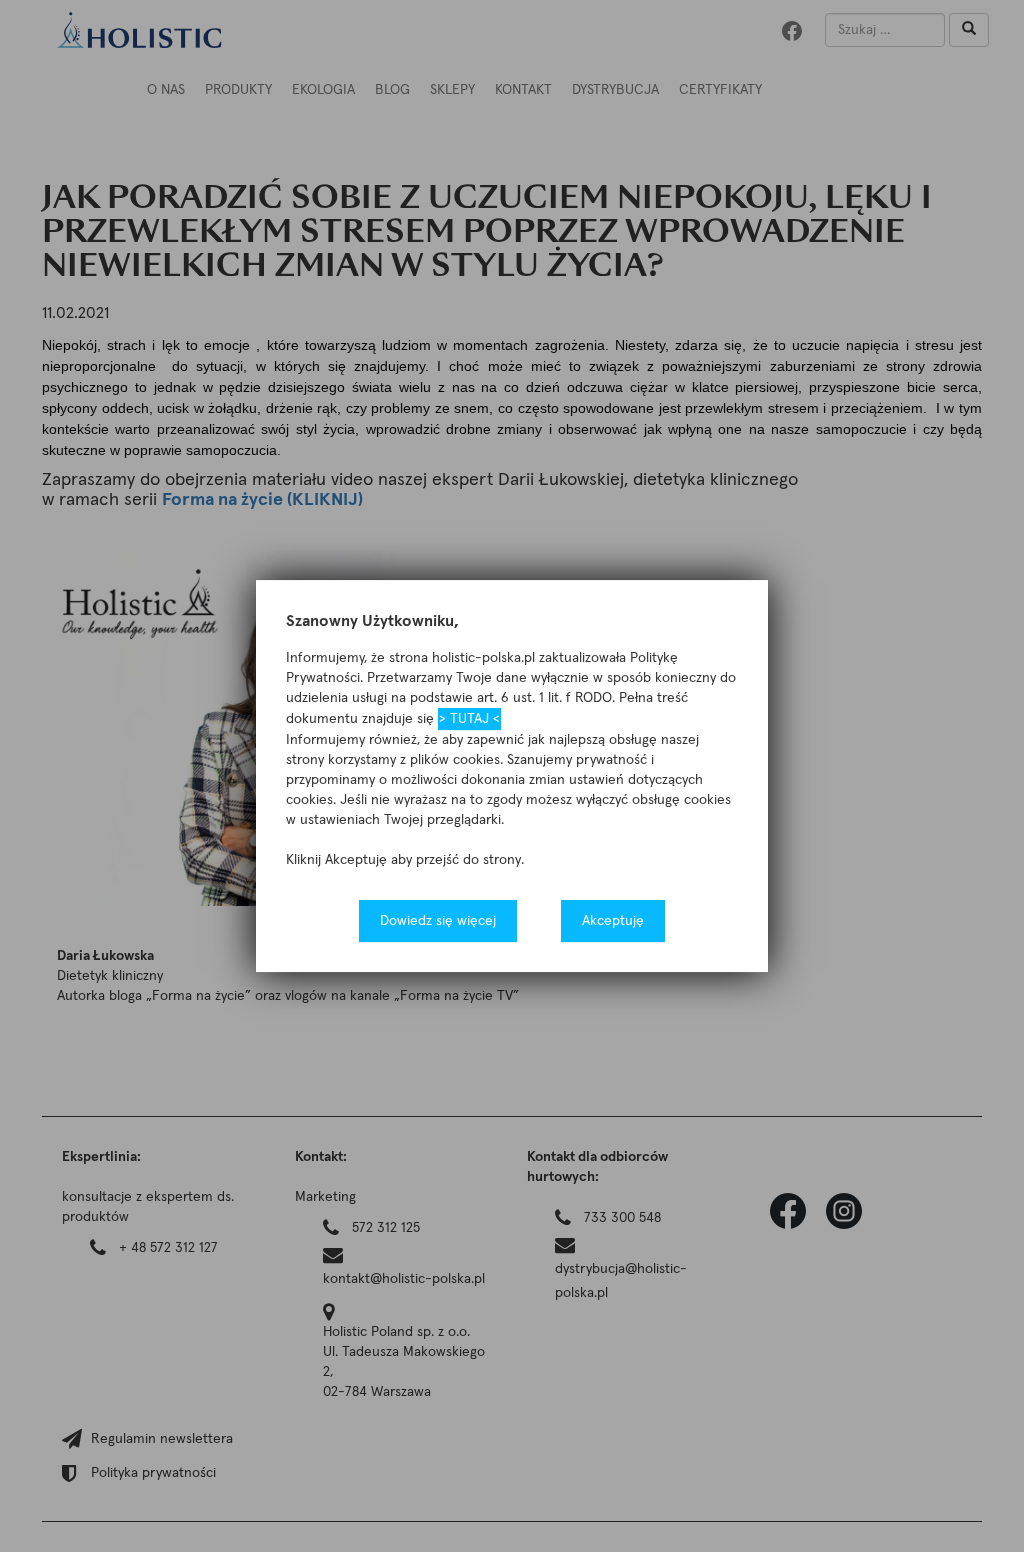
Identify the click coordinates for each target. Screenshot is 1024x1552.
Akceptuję (613, 921)
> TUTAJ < (469, 719)
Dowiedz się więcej (438, 921)
